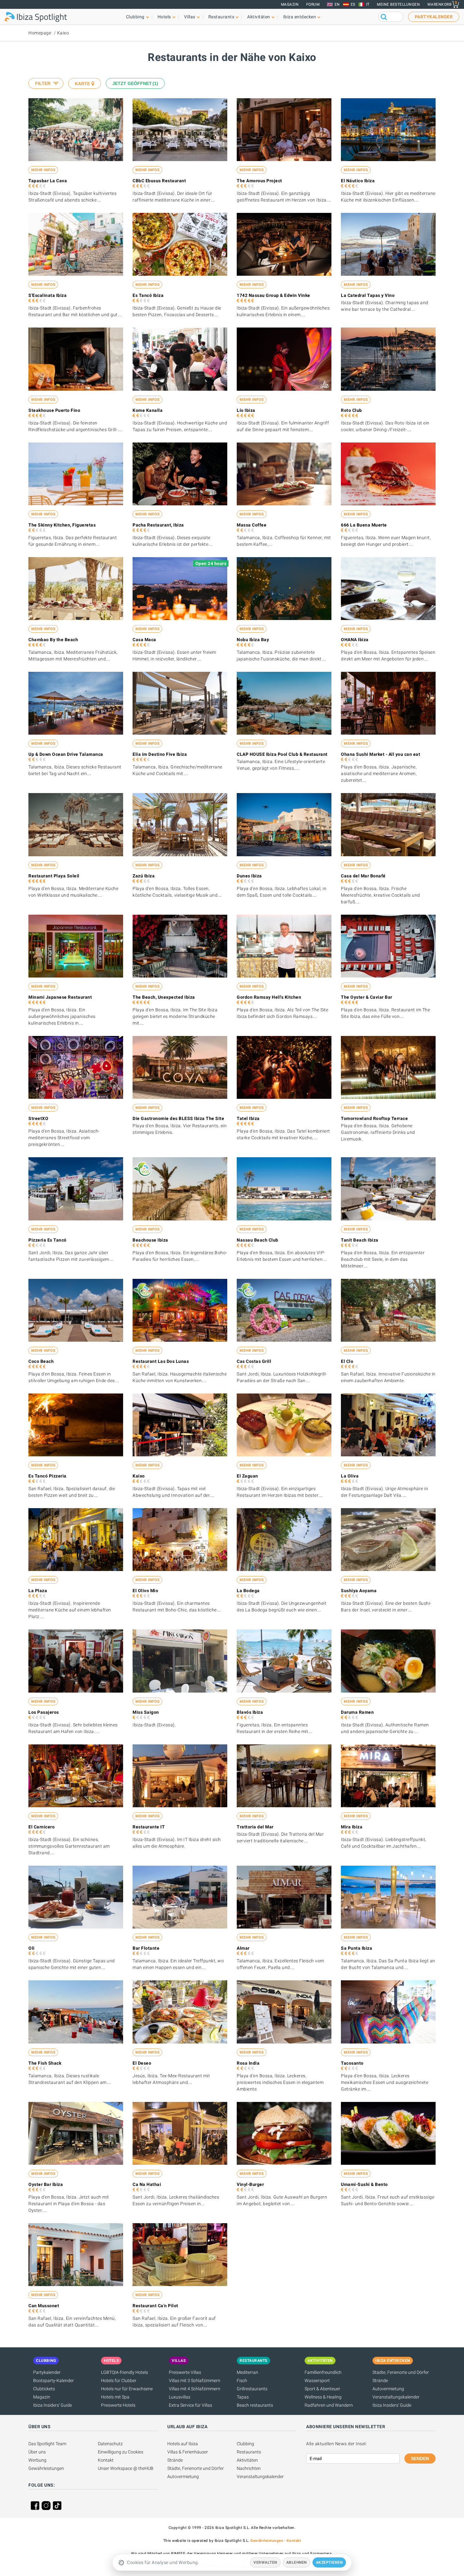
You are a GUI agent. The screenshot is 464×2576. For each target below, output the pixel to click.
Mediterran (247, 2372)
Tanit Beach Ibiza (360, 1240)
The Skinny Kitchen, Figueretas (62, 525)
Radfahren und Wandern (329, 2405)
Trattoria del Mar (255, 1827)
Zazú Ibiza (144, 876)
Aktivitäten (247, 2460)
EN (337, 4)
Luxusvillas (180, 2397)
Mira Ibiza (352, 1827)
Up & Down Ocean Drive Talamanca (66, 754)
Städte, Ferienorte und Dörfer (401, 2372)
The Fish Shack (45, 2063)
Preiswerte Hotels (118, 2405)
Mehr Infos (43, 170)
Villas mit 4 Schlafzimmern (195, 2389)
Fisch (242, 2380)
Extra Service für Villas (190, 2405)
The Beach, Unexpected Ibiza (164, 997)
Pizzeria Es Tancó (48, 1240)
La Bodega (248, 1591)
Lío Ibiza (246, 410)
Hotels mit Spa (115, 2397)
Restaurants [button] (221, 17)
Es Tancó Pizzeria (48, 1476)
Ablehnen (297, 2562)
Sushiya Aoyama (359, 1591)
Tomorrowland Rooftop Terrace (374, 1118)
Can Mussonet (44, 2306)
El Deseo (142, 2063)
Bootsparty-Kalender (54, 2380)
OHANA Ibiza (355, 640)
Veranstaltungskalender (396, 2397)
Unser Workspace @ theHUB (126, 2468)
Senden (420, 2459)
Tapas (243, 2397)
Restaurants (249, 2452)
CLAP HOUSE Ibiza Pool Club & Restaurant (282, 754)
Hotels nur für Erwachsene (127, 2389)
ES (353, 4)
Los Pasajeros (44, 1712)
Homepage (40, 33)
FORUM (313, 4)
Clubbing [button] (135, 17)
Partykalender (47, 2372)
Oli (32, 1948)
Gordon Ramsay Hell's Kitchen (269, 997)
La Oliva (350, 1476)
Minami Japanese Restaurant (60, 997)
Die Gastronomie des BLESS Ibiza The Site (178, 1118)
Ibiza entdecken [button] (300, 17)
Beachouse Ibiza (150, 1240)
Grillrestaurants (252, 2389)
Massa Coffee (252, 525)
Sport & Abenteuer (322, 2389)
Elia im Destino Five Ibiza (160, 754)
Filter (43, 83)
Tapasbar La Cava (48, 181)
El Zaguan (247, 1476)
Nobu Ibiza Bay (253, 640)
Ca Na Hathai (147, 2184)
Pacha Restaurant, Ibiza (158, 525)
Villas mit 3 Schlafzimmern (195, 2380)
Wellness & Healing (323, 2397)
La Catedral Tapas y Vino (368, 295)
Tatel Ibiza (248, 1118)
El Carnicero (42, 1827)
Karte (82, 84)
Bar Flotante (146, 1948)
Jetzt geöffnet (134, 83)
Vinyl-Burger (250, 2184)
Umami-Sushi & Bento (364, 2184)
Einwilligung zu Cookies (121, 2452)
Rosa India (248, 2063)
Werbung (37, 2460)
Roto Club (351, 410)
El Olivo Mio (145, 1591)
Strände (380, 2380)
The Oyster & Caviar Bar (367, 997)
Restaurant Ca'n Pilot (155, 2306)
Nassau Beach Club (258, 1240)
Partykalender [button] (434, 17)
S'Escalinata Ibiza (48, 295)
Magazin (290, 4)
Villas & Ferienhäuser (188, 2452)
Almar (243, 1948)
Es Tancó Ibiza (148, 295)
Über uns (37, 2452)
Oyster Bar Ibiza (46, 2184)
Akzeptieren (329, 2562)
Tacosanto (352, 2063)
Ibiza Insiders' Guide (53, 2405)
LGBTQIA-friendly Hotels (125, 2372)
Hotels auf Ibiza (183, 2444)
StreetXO (38, 1118)
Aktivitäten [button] (259, 17)
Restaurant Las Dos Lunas (161, 1361)
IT (368, 4)
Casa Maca (144, 640)
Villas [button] (190, 17)
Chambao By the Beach (53, 640)
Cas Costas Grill (254, 1361)
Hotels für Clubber (119, 2380)
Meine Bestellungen (398, 4)
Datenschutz (110, 2444)
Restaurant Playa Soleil (54, 876)
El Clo (347, 1361)
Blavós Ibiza (250, 1712)
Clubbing (245, 2444)
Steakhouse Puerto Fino (54, 410)
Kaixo (63, 33)
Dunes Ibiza (249, 876)
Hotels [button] (164, 17)
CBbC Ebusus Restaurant (159, 181)
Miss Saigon (146, 1712)
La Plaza (38, 1591)
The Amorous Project (259, 181)
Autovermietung (388, 2389)
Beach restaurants (255, 2405)
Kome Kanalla (148, 410)
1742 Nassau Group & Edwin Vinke (274, 295)
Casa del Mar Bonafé (363, 876)
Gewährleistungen (46, 2468)
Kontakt (106, 2460)
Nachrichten (249, 2468)
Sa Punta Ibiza (357, 1948)
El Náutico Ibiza (358, 181)
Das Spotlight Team (47, 2444)
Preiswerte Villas (185, 2372)
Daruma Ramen (357, 1712)
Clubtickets (44, 2389)
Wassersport (317, 2380)
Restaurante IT (149, 1827)
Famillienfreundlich (323, 2372)
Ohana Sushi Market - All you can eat (381, 754)
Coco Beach (41, 1361)
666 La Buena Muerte (364, 525)
